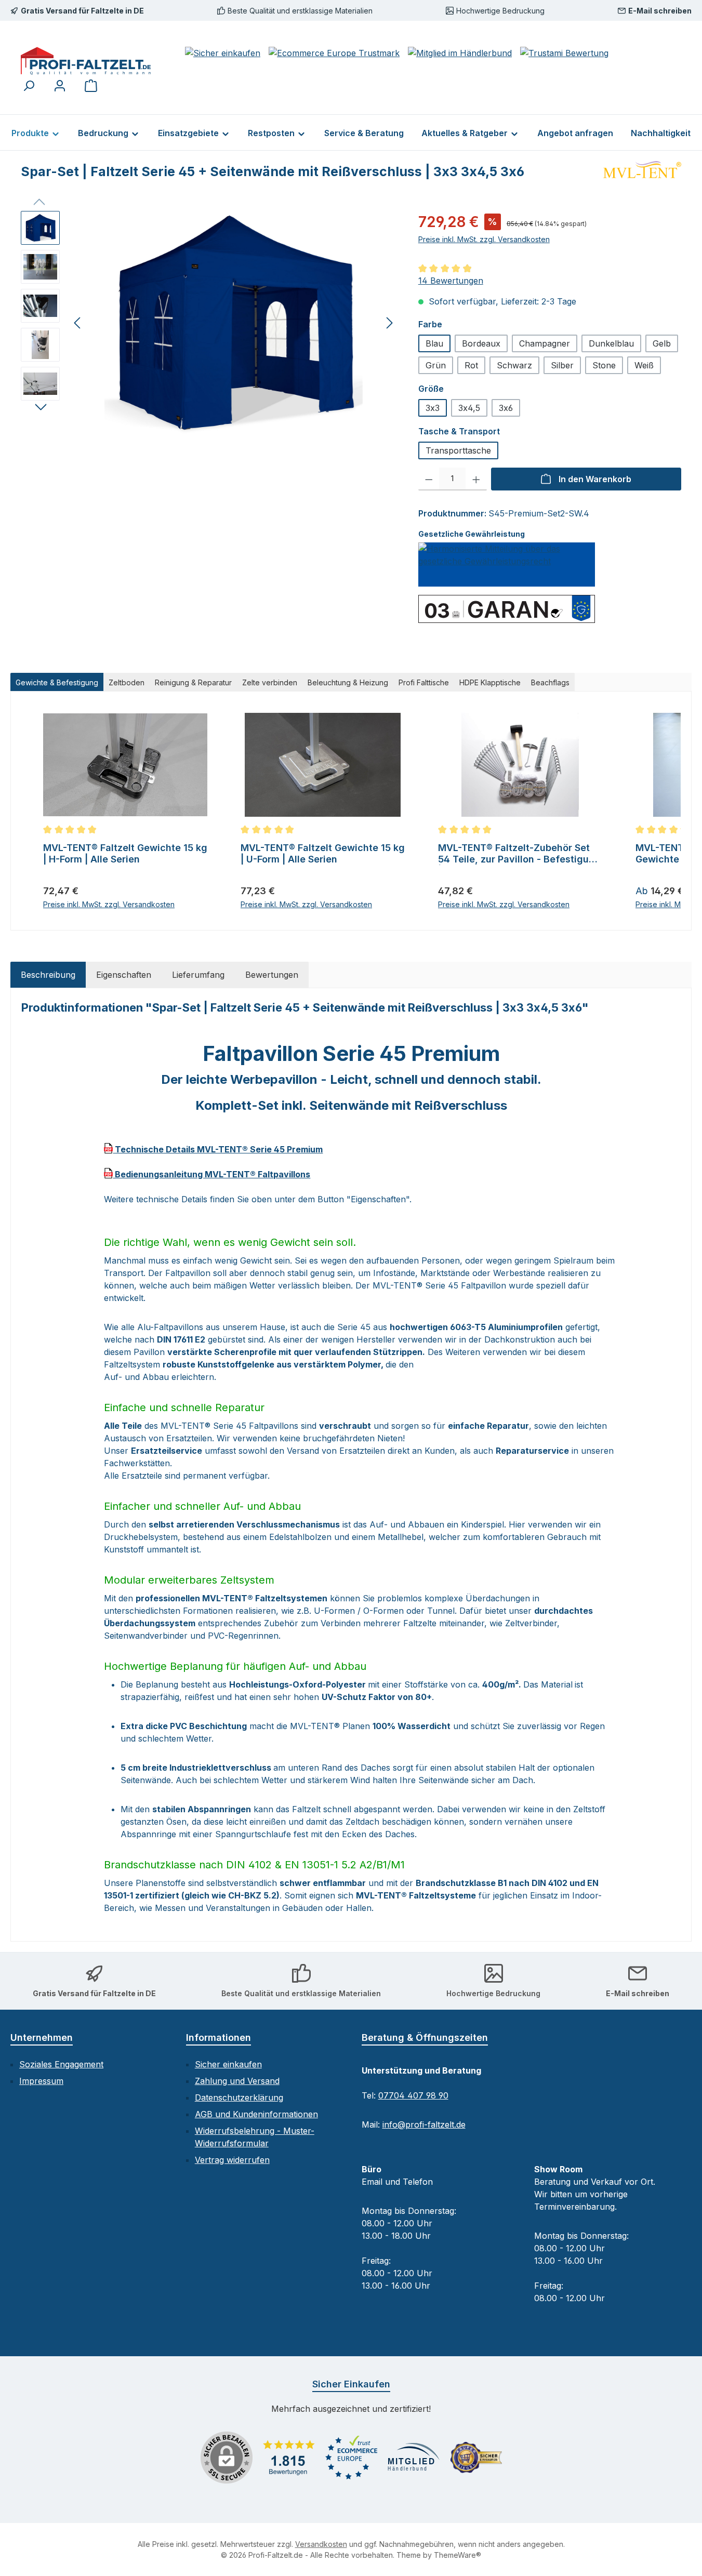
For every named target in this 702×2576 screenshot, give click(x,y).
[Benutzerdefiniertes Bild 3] (414, 2458)
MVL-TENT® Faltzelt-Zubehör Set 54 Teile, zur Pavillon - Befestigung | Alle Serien (519, 854)
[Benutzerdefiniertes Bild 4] (476, 2458)
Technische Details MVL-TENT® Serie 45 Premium (218, 1149)
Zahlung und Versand (237, 2081)
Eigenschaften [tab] (124, 975)
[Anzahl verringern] (429, 479)
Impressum (41, 2081)
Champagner (545, 343)
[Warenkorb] (91, 85)
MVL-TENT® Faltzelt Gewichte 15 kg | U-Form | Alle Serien (323, 853)
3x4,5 (469, 408)
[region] (209, 323)
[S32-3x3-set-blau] (234, 323)
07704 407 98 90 (413, 2095)
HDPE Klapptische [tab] (490, 682)
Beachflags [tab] (550, 682)
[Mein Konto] (60, 85)
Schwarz (514, 365)
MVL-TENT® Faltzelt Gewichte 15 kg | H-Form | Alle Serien (125, 853)
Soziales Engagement (61, 2064)
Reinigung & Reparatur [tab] (193, 682)
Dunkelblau (611, 343)
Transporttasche (458, 450)
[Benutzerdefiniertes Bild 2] (351, 2457)
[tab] (48, 975)
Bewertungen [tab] (272, 975)
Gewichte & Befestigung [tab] (57, 682)
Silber (562, 365)
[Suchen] (29, 85)
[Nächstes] (389, 323)
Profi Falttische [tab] (424, 682)
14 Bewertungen (451, 281)
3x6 (506, 408)
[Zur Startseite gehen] (86, 61)
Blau (434, 343)
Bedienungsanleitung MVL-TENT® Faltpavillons (211, 1174)
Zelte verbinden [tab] (270, 682)
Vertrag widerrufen (232, 2160)
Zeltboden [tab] (127, 682)
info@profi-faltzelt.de (424, 2124)
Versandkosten (321, 2544)
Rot (471, 365)
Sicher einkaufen (228, 2064)
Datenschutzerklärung (239, 2097)
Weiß (644, 365)
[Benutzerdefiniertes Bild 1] (289, 2458)
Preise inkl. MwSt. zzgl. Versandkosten (484, 239)
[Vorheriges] (78, 323)
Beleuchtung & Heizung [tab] (348, 682)
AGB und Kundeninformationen (256, 2114)
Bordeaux (481, 343)
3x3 (433, 408)
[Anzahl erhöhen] (476, 479)
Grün (436, 365)
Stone (604, 365)
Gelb (662, 343)
